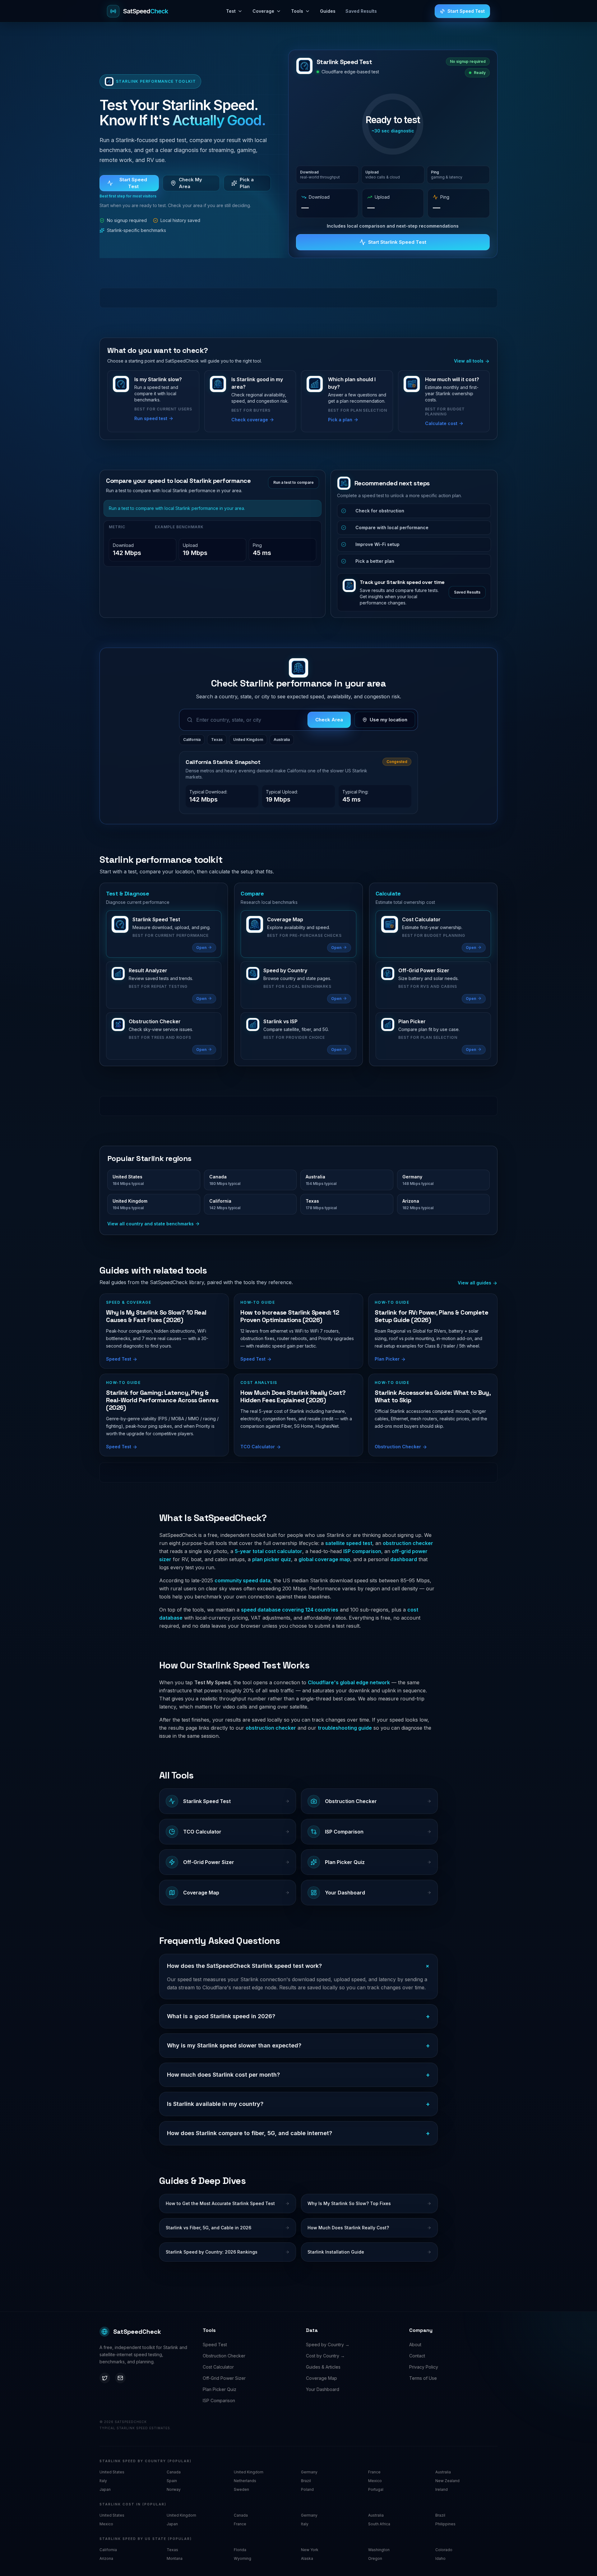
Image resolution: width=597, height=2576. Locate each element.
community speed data (243, 1580)
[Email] (120, 2378)
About (415, 2345)
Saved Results (361, 11)
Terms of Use (423, 2378)
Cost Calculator (218, 2367)
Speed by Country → (328, 2345)
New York (310, 2550)
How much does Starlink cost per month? (298, 2075)
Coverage (263, 11)
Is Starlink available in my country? (298, 2104)
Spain (172, 2481)
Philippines (445, 2524)
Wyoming (243, 2558)
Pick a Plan (247, 183)
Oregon (375, 2558)
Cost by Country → (325, 2356)
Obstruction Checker (224, 2356)
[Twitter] (105, 2378)
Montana (175, 2558)
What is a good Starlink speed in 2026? (298, 2016)
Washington (379, 2550)
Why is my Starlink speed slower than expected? (298, 2046)
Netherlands (245, 2481)
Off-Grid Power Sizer (224, 2378)
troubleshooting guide (345, 1728)
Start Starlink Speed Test (397, 242)
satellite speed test (349, 1543)
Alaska (307, 2558)
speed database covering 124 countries (290, 1610)
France (374, 2472)
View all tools (469, 361)
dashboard (404, 1559)
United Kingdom (248, 740)
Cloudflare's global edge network (349, 1682)
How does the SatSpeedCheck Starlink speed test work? (298, 1966)
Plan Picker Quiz (220, 2389)
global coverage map (324, 1559)
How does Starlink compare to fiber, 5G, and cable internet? (298, 2133)
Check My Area (190, 183)
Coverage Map (322, 2378)
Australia (282, 740)
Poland (307, 2489)
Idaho (440, 2558)
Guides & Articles (323, 2367)
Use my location (389, 720)
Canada (174, 2472)
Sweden (241, 2489)
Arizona (106, 2558)
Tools (297, 11)
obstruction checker (408, 1543)
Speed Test (215, 2345)
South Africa (379, 2524)
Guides (328, 11)
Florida (240, 2550)
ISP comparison (362, 1551)
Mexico (375, 2481)
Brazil (306, 2481)
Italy (103, 2481)
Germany (309, 2472)
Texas (217, 740)
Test (231, 11)
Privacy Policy (424, 2367)
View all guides (475, 1283)
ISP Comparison (219, 2400)
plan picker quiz (272, 1559)
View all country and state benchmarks (150, 1224)
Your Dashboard (323, 2389)
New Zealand (447, 2481)
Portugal (376, 2489)
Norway (174, 2489)
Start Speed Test (466, 11)
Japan (105, 2489)
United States (112, 2472)
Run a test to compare (294, 482)
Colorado (444, 2550)
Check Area (329, 720)
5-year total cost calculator (268, 1551)
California (192, 740)
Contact (417, 2356)
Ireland (442, 2489)
